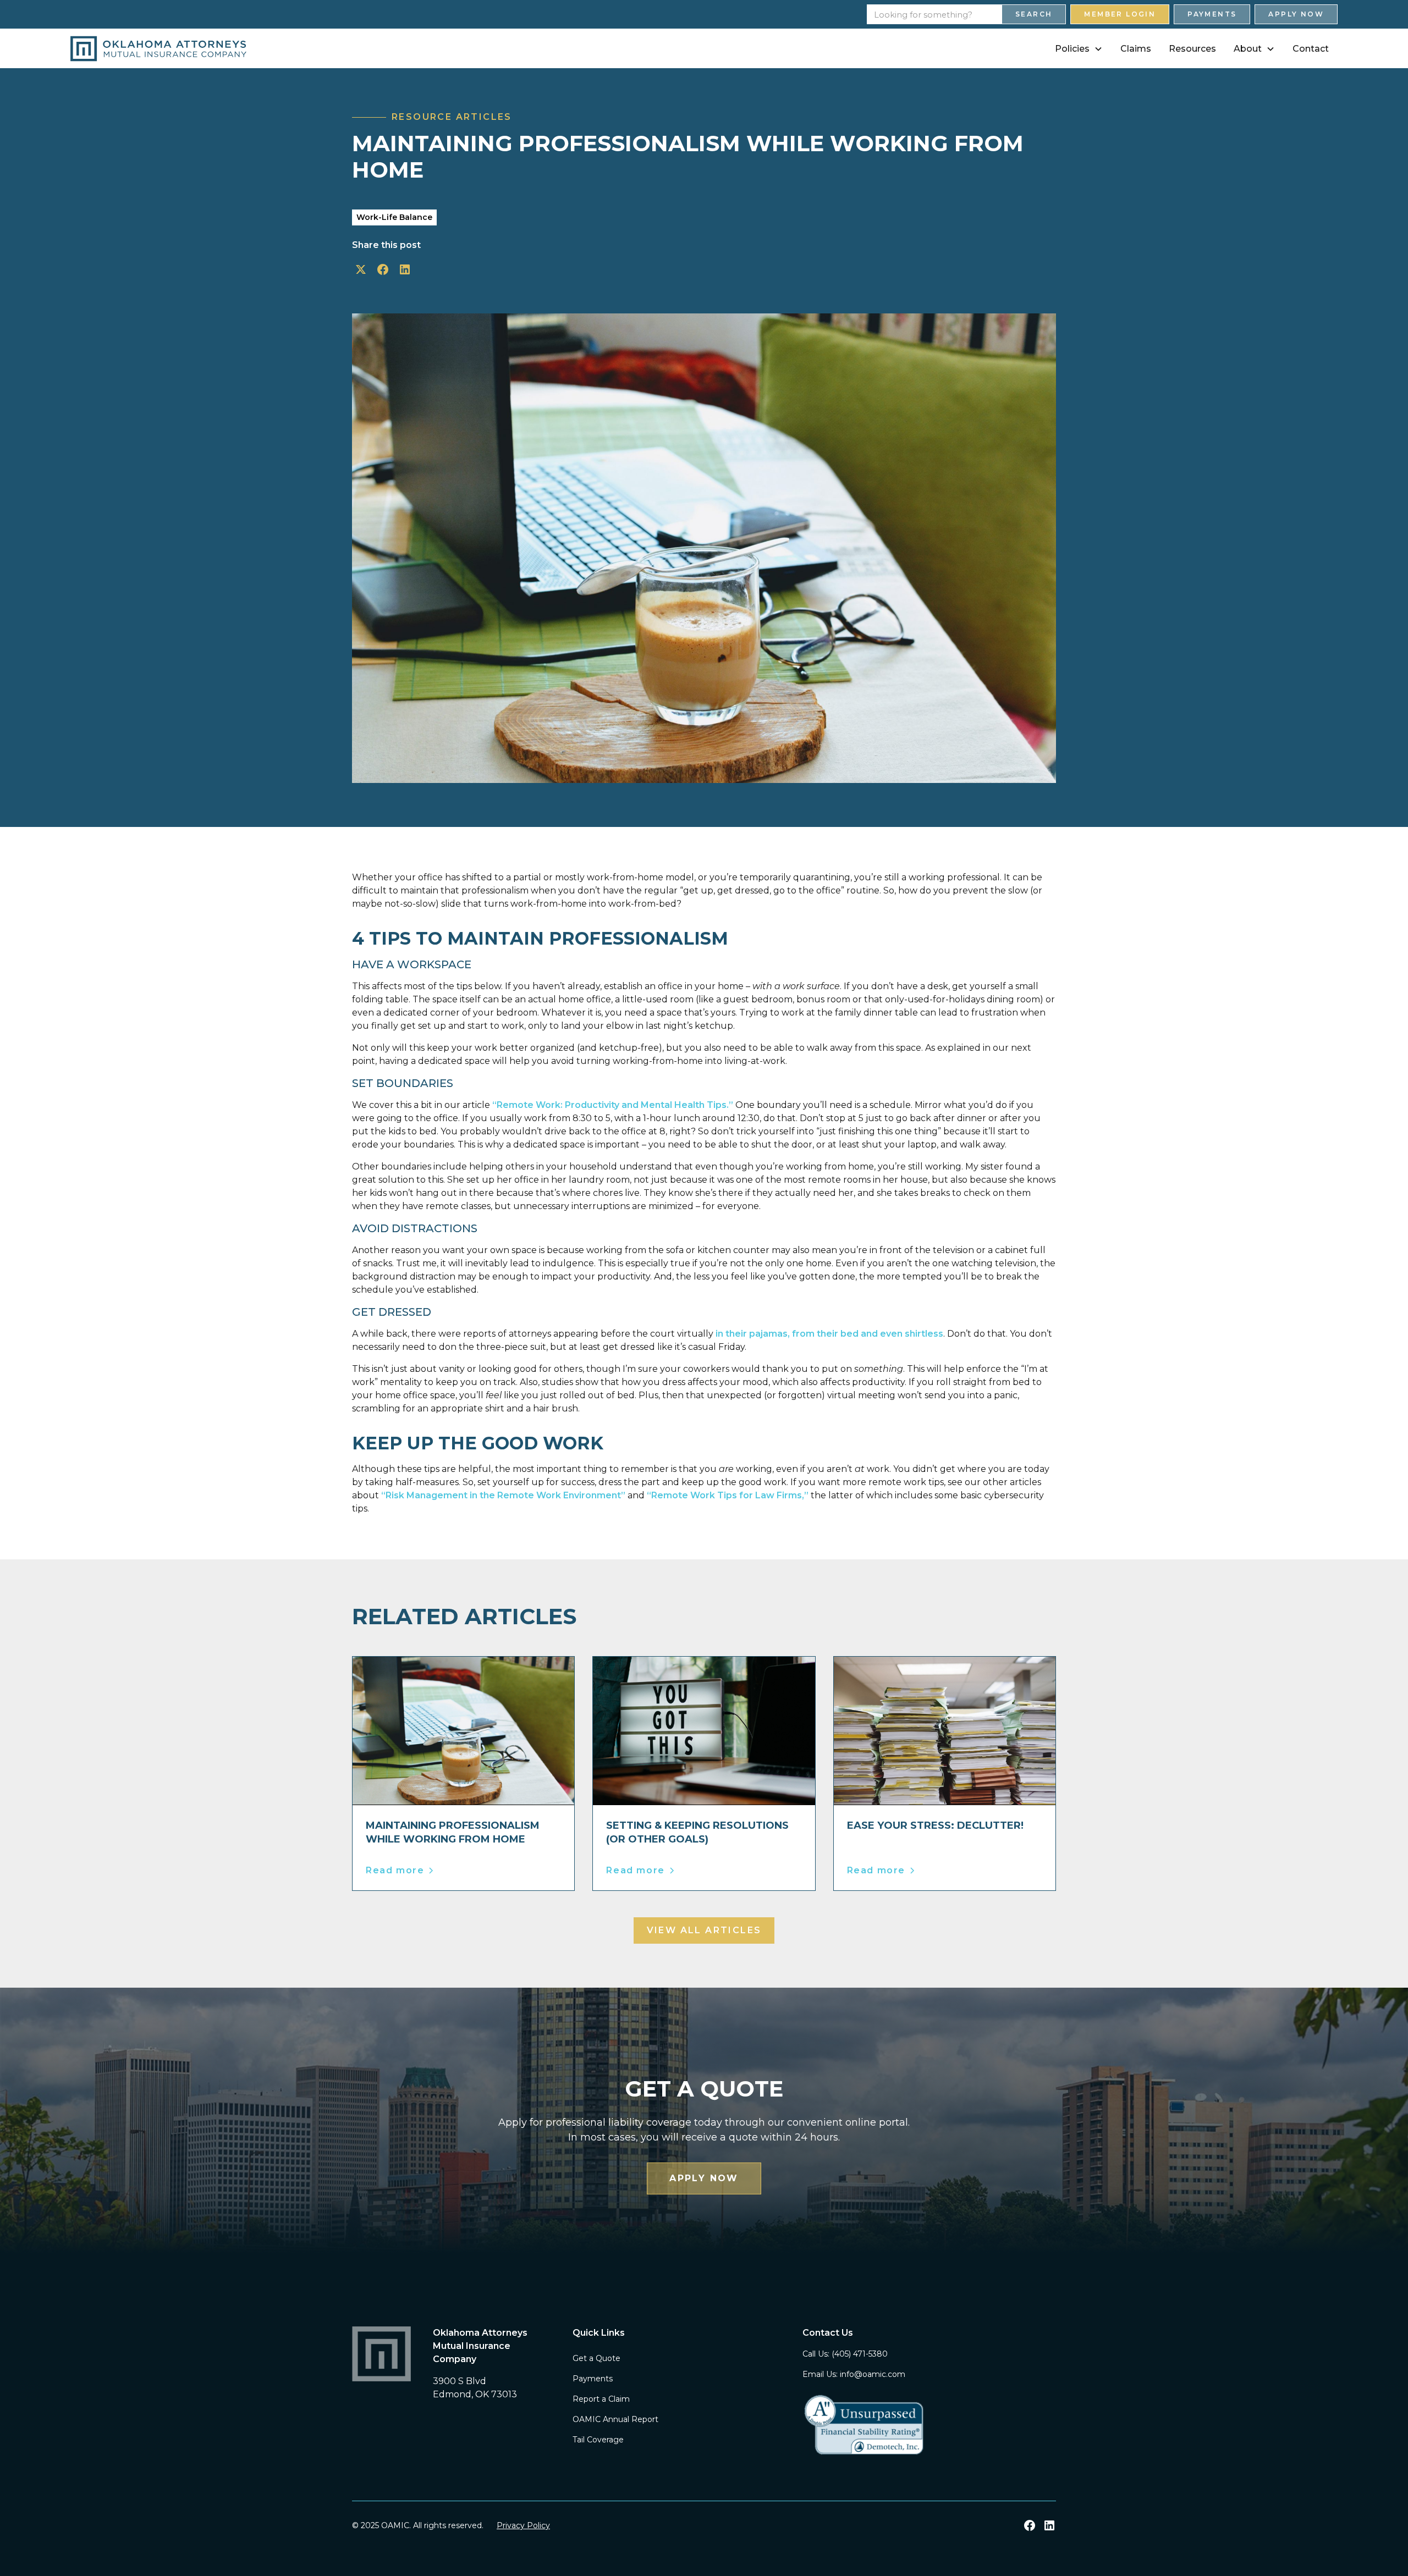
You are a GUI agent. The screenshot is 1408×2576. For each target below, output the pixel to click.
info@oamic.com (873, 2374)
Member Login (1120, 14)
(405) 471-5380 (860, 2354)
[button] (1079, 49)
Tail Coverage (598, 2440)
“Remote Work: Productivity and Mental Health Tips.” (613, 1105)
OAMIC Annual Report (615, 2419)
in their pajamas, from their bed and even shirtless (829, 1334)
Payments (1212, 14)
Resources (1192, 49)
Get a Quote (596, 2358)
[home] (158, 49)
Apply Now (1296, 14)
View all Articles (704, 1930)
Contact (1311, 49)
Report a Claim (601, 2399)
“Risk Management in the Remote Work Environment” (503, 1495)
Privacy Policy (523, 2525)
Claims (1136, 49)
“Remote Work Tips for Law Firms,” (728, 1495)
